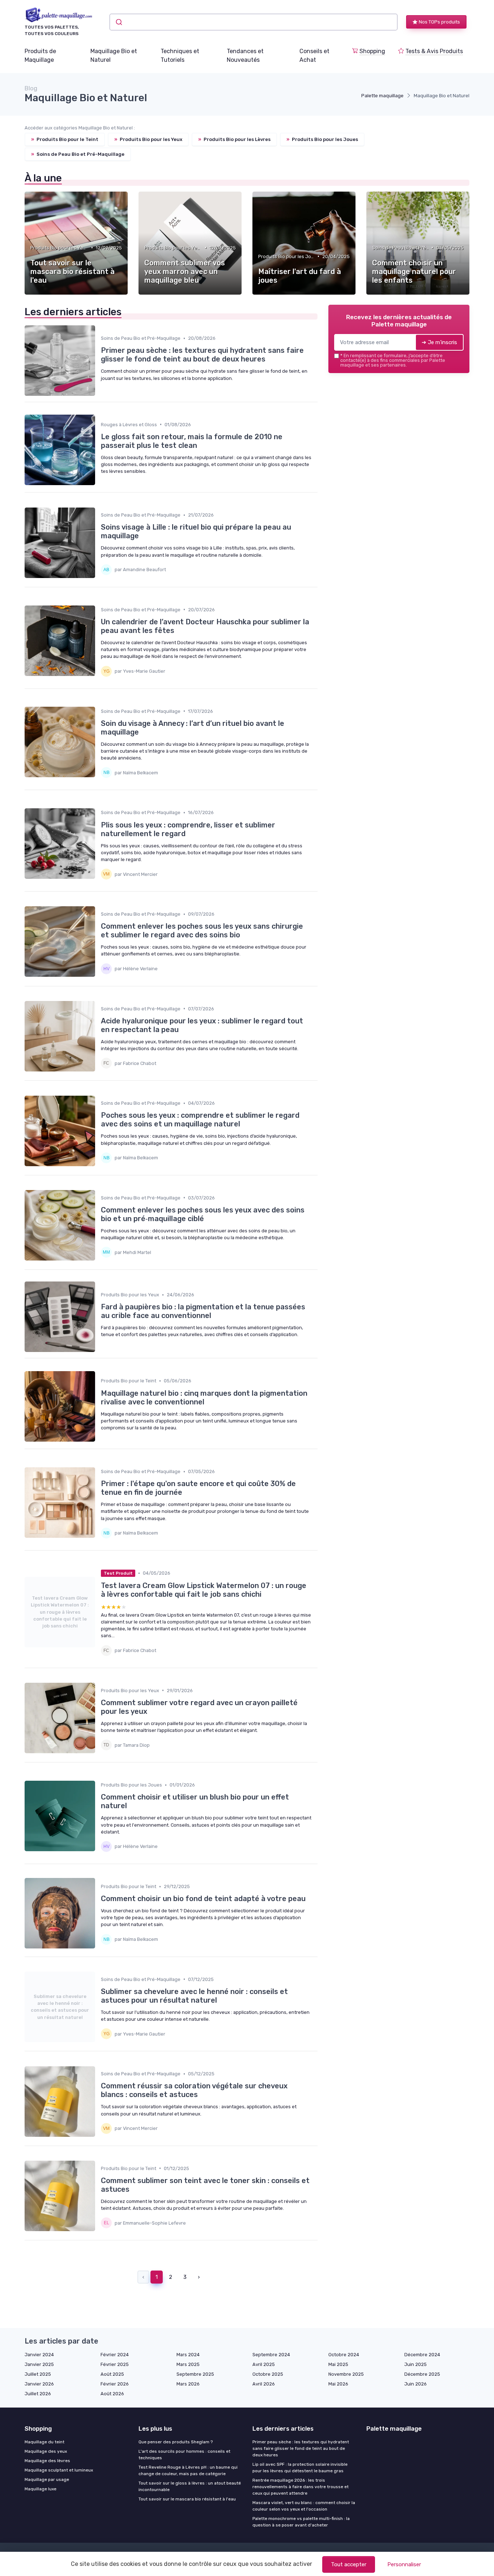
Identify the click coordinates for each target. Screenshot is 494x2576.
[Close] (378, 1268)
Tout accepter (349, 2564)
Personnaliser (404, 2564)
